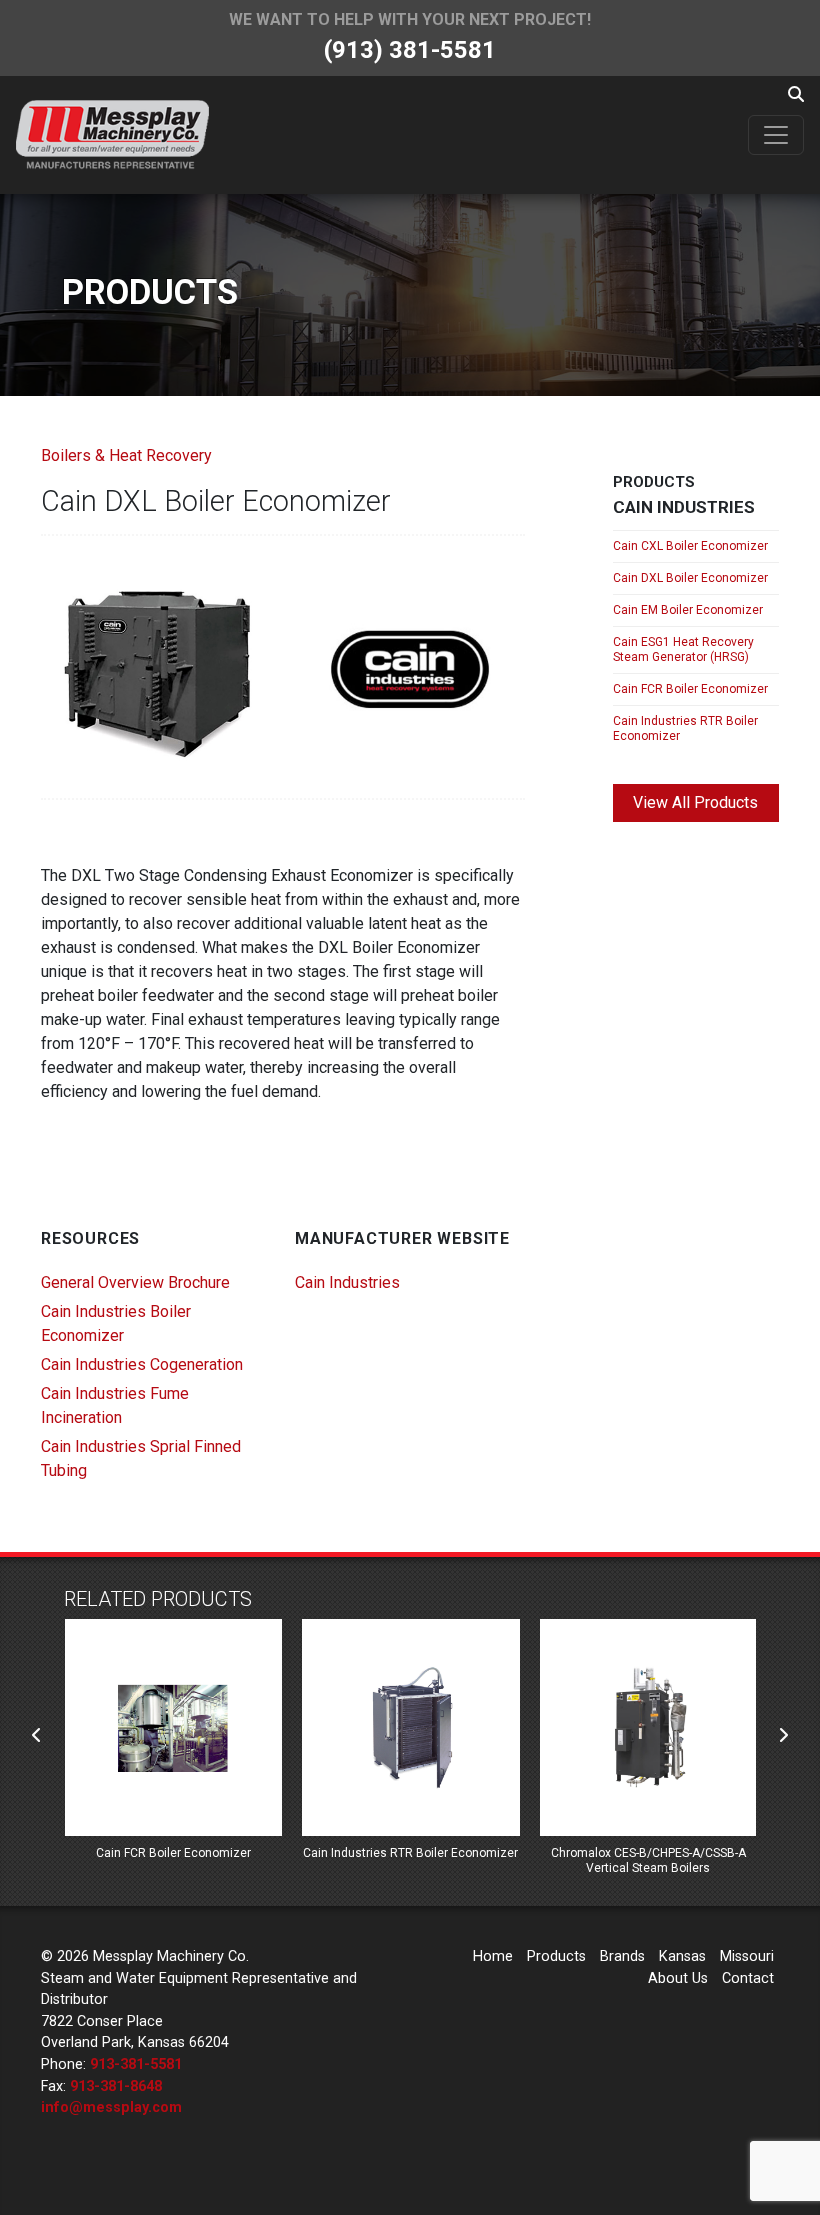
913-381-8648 (116, 2086)
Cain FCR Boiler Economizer (690, 689)
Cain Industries (347, 1282)
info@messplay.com (111, 2107)
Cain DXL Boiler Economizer (690, 578)
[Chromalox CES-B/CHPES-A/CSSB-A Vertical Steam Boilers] (410, 1727)
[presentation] (37, 1736)
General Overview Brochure (135, 1282)
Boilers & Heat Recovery (126, 455)
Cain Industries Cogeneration (142, 1364)
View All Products (695, 802)
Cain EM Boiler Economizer (688, 610)
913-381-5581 (136, 2064)
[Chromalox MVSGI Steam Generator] (647, 1727)
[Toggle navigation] (776, 135)
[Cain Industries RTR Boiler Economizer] (172, 1727)
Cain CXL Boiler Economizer (690, 546)
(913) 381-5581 (410, 50)
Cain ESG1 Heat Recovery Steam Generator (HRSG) (683, 649)
